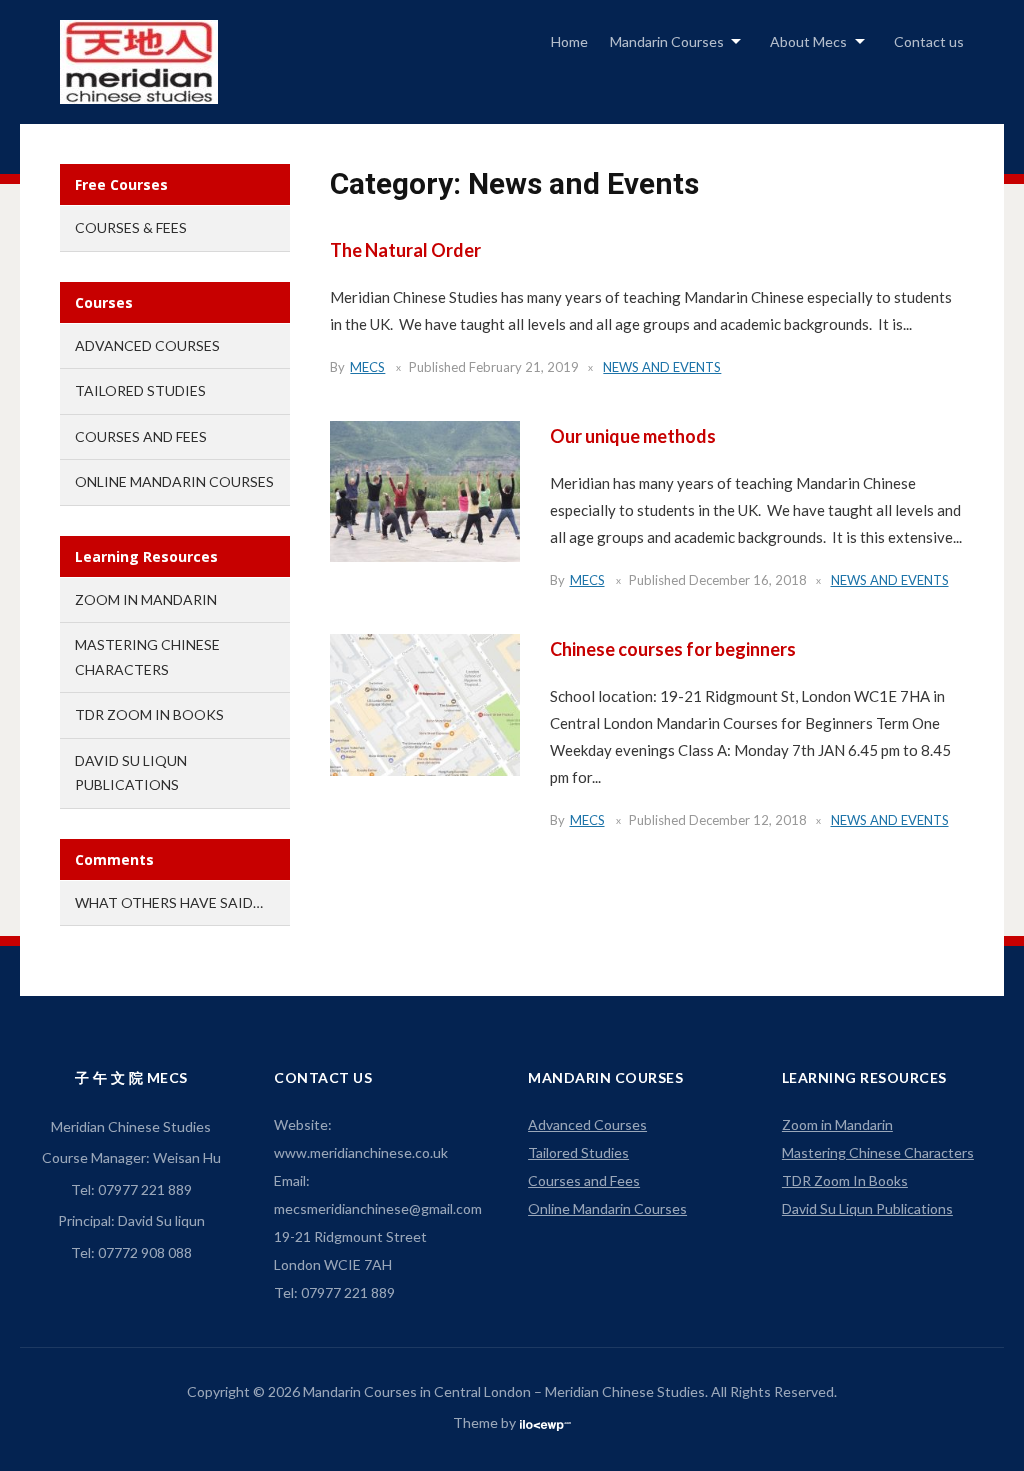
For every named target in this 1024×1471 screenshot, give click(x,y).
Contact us (929, 41)
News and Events (662, 367)
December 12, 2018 (748, 820)
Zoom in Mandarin (146, 599)
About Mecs (808, 41)
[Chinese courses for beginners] (424, 703)
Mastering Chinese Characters (878, 1152)
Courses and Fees (141, 436)
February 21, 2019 (524, 367)
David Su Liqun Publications (867, 1208)
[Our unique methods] (424, 490)
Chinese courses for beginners (673, 649)
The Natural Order (405, 250)
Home (569, 41)
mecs (367, 367)
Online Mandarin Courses (174, 481)
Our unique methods (633, 436)
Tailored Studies (140, 390)
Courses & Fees (131, 227)
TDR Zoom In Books (149, 714)
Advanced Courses (147, 345)
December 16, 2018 (748, 580)
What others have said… (169, 902)
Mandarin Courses (667, 41)
